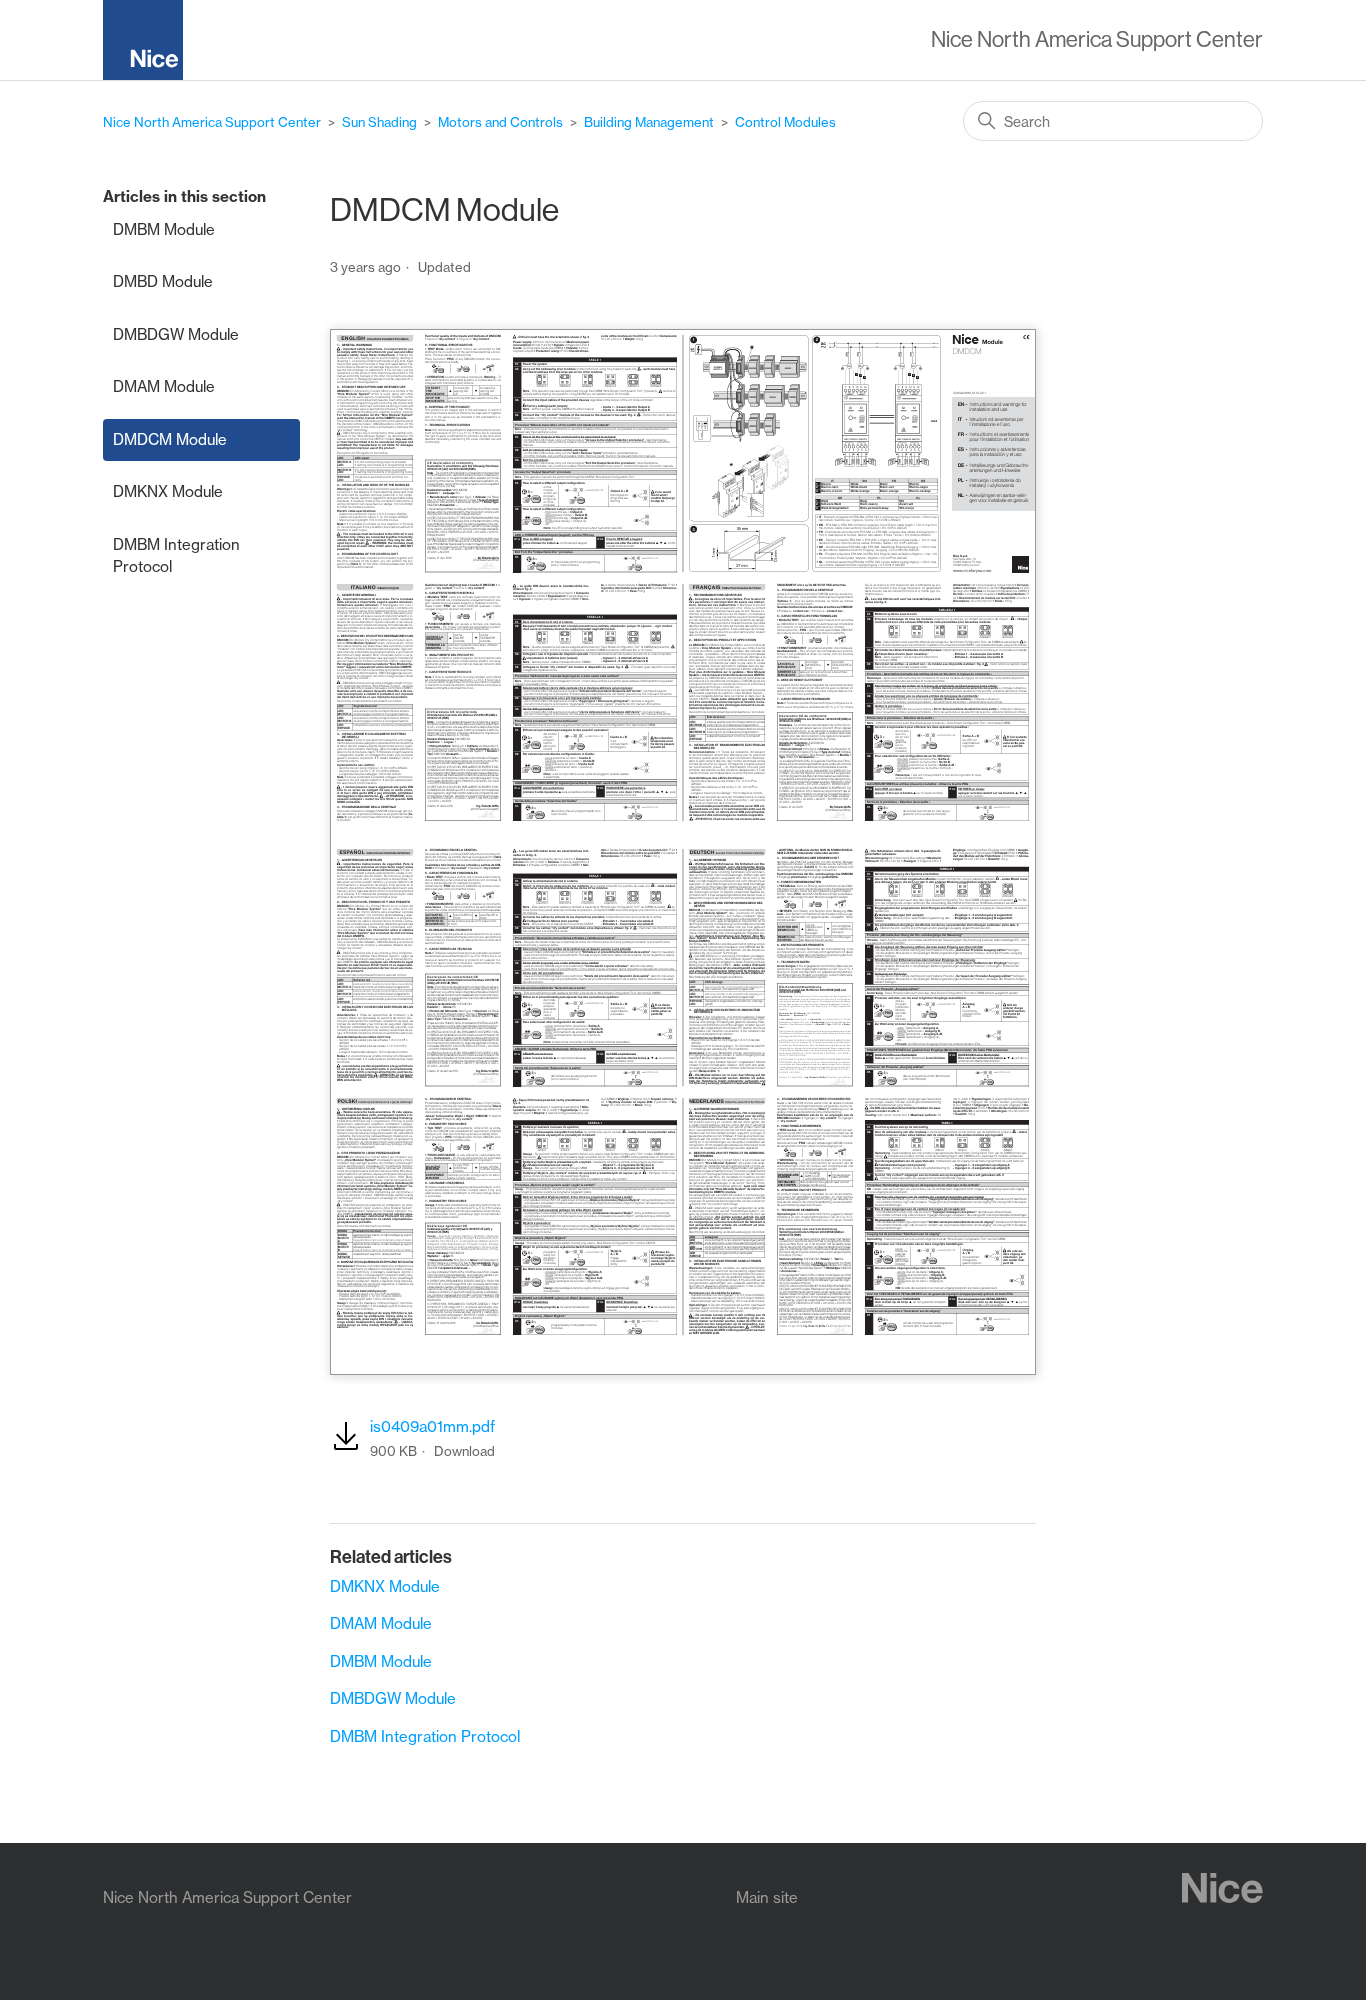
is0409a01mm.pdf (432, 1426)
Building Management (649, 122)
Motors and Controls (500, 122)
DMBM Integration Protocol (176, 556)
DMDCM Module (170, 439)
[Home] (151, 43)
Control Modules (785, 122)
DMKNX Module (168, 491)
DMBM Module (164, 229)
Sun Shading (379, 122)
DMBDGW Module (176, 334)
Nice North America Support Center (212, 122)
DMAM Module (164, 386)
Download (464, 1451)
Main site (767, 1897)
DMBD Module (163, 281)
